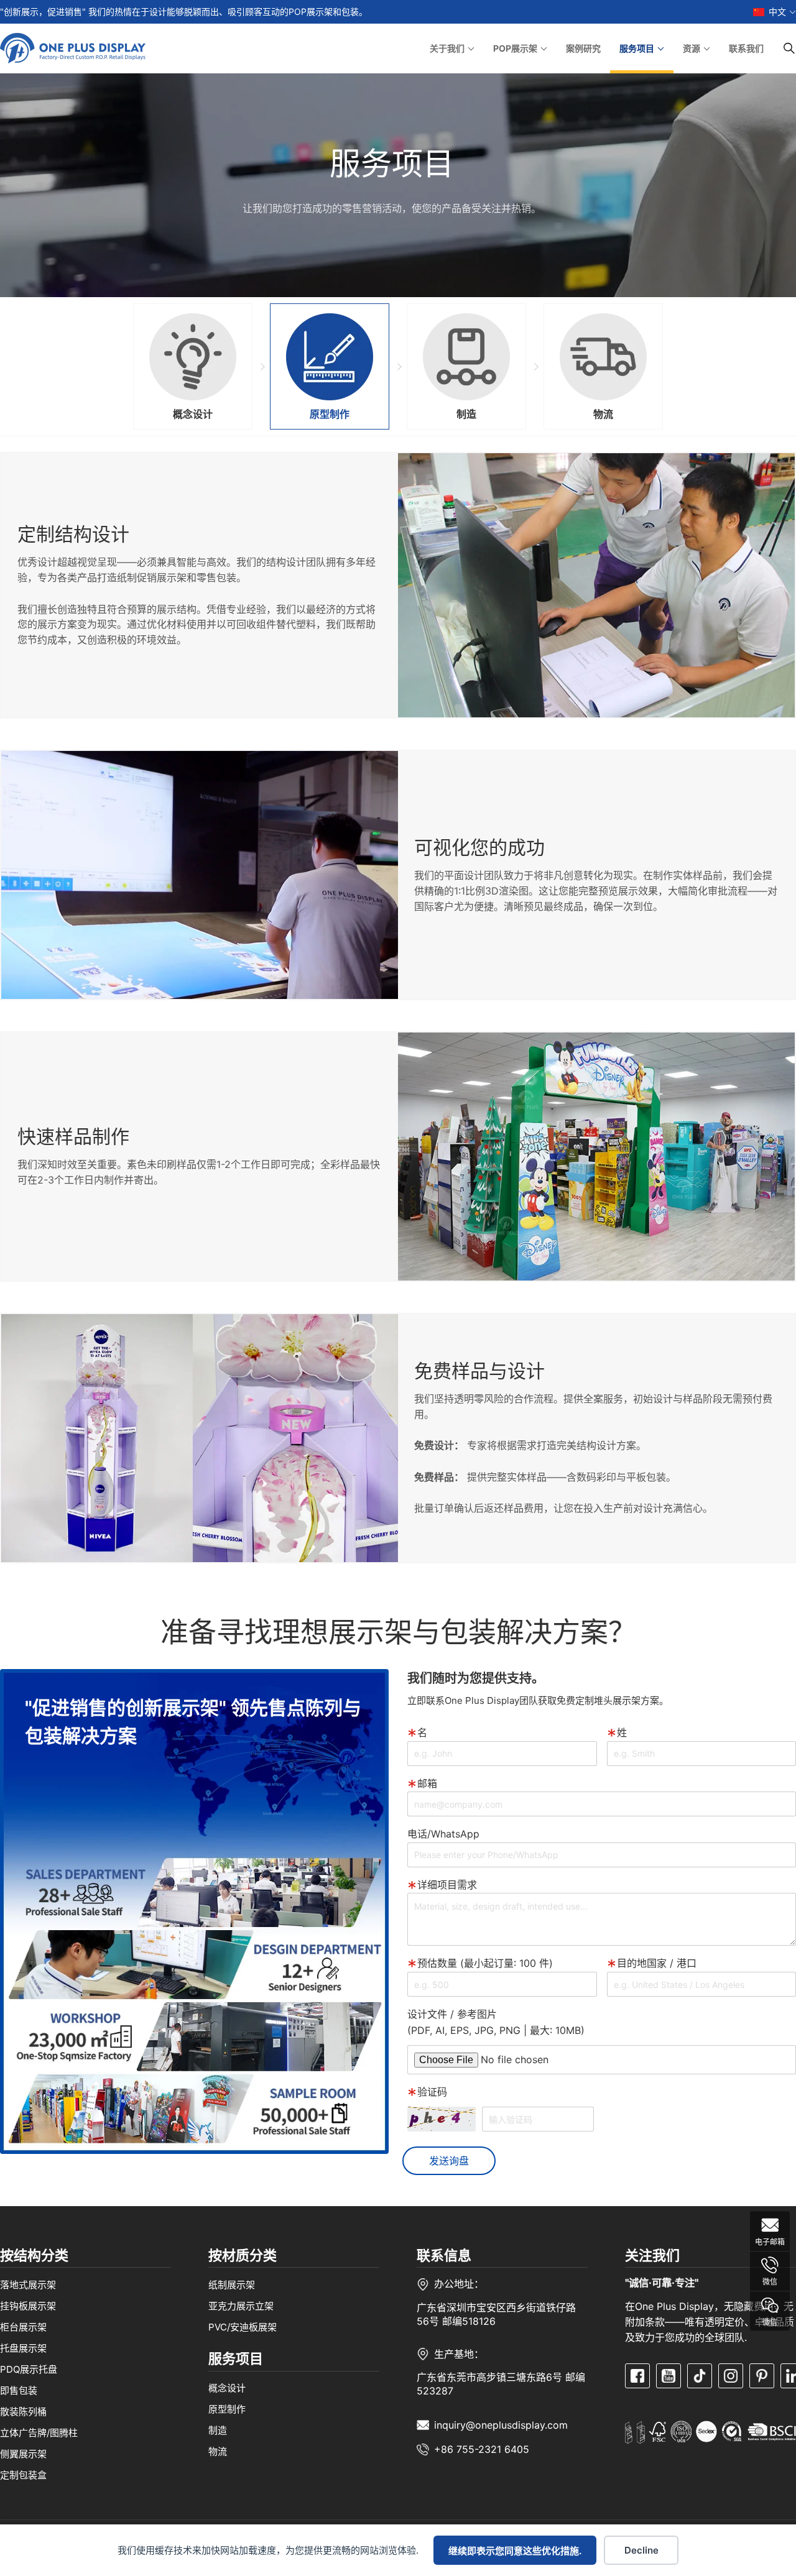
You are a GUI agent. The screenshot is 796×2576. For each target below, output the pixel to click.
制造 (218, 2430)
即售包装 (19, 2390)
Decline (641, 2550)
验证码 (432, 2092)
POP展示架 (515, 48)
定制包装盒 (23, 2474)
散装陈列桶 (23, 2411)
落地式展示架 (28, 2284)
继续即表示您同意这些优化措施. (515, 2551)
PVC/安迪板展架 (243, 2326)
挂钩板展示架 (28, 2305)
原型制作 (227, 2409)
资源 (692, 48)
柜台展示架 (23, 2326)
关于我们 (447, 48)
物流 (218, 2451)
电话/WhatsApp (443, 1834)
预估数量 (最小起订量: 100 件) (485, 1963)
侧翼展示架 (23, 2453)
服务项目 (637, 48)
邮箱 (427, 1783)
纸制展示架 (232, 2284)
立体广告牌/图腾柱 (39, 2432)
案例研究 (583, 48)
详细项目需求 (447, 1885)
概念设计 (227, 2388)
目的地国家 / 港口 (657, 1963)
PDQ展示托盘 (29, 2369)
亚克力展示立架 (241, 2305)
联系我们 (746, 48)
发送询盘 (449, 2161)
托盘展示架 (23, 2348)
